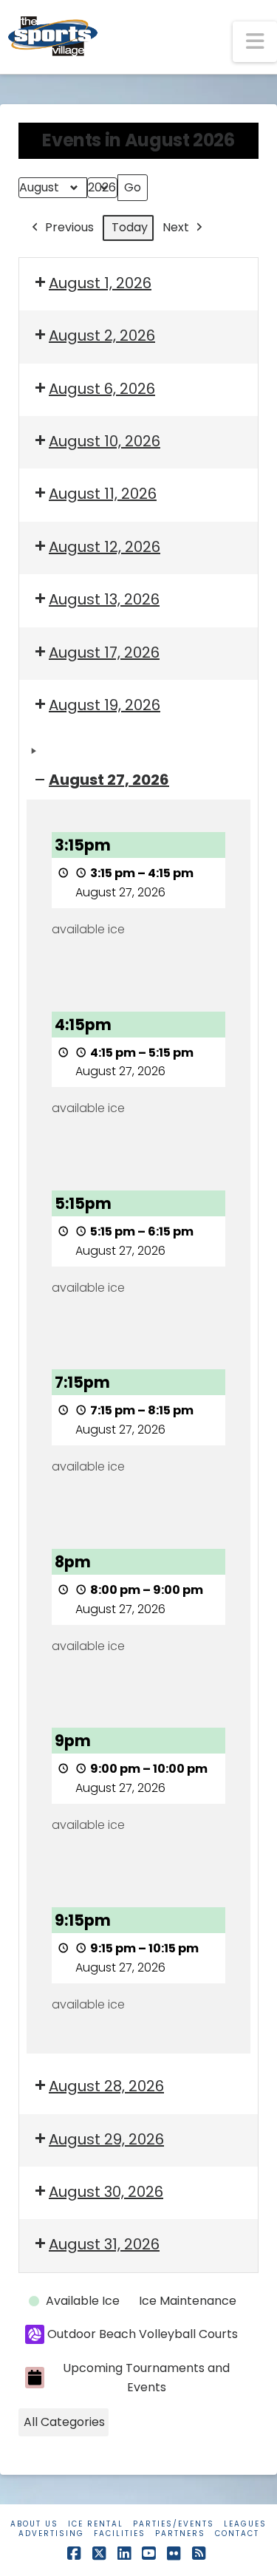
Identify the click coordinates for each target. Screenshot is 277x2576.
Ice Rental (96, 2524)
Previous (69, 227)
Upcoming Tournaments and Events (146, 2378)
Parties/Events (174, 2524)
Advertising (51, 2534)
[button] (255, 42)
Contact (237, 2534)
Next (176, 227)
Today (130, 227)
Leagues (245, 2524)
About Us (34, 2524)
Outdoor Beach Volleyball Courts (143, 2334)
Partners (180, 2534)
